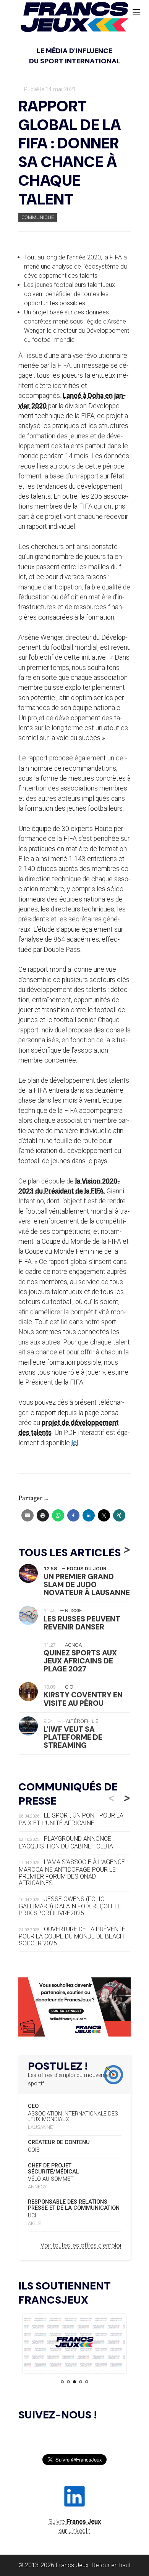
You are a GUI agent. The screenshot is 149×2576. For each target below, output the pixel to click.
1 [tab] (62, 2382)
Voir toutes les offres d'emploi (81, 2245)
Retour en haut (111, 2565)
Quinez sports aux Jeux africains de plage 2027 (80, 1661)
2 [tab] (68, 2382)
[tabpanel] (74, 2343)
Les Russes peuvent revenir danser (82, 1623)
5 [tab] (87, 2382)
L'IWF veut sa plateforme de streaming (73, 1737)
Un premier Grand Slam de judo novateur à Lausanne (87, 1585)
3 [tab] (74, 2382)
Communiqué (38, 217)
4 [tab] (81, 2382)
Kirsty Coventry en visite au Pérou (83, 1699)
